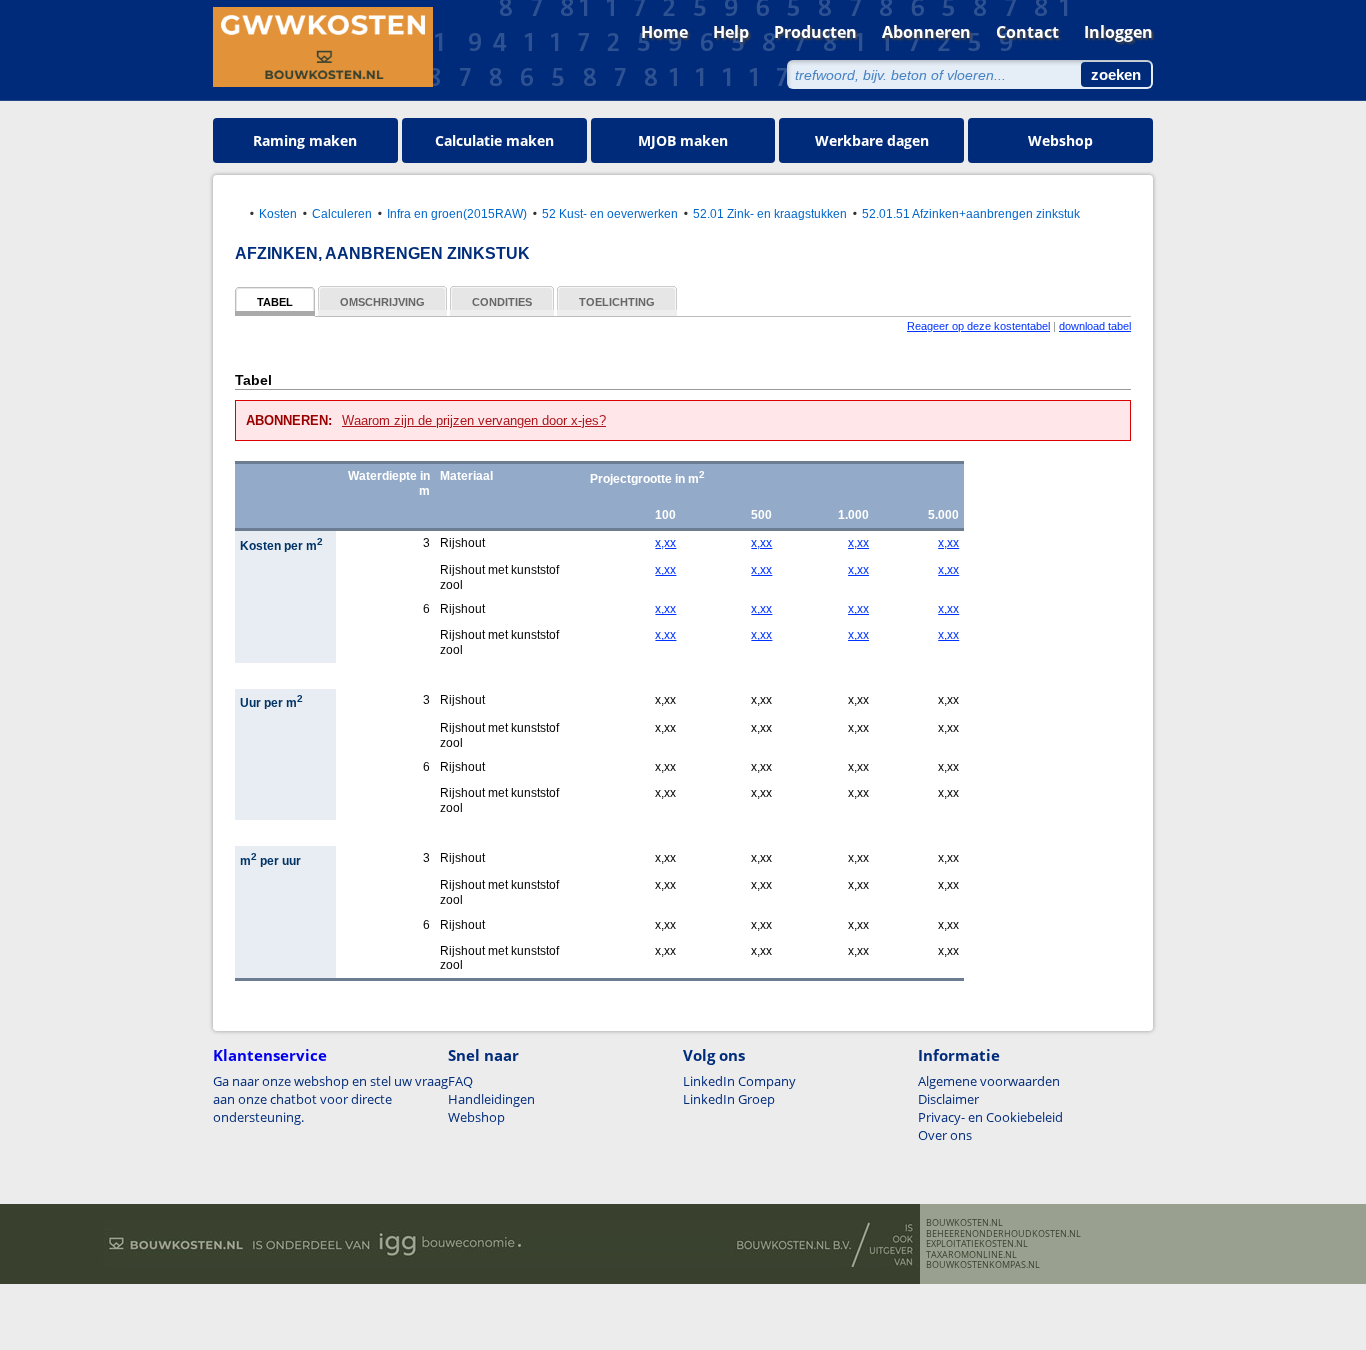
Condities (502, 302)
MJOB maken (683, 140)
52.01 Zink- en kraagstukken (770, 213)
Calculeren (342, 213)
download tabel (1095, 326)
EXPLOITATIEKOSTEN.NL (977, 1244)
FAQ (460, 1081)
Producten (815, 32)
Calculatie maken (494, 140)
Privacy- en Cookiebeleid (990, 1117)
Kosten (278, 213)
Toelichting (617, 302)
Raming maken (305, 140)
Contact (1027, 32)
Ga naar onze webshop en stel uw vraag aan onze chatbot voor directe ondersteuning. (330, 1099)
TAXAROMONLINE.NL (971, 1255)
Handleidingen (491, 1099)
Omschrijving (382, 302)
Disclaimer (948, 1099)
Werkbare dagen (872, 140)
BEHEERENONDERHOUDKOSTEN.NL (1003, 1234)
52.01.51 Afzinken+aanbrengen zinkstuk (971, 213)
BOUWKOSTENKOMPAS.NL (983, 1265)
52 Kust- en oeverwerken (610, 213)
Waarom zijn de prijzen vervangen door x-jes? (474, 420)
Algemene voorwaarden (989, 1081)
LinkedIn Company (739, 1081)
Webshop (1060, 140)
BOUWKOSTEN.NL (964, 1223)
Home (664, 32)
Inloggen (1118, 32)
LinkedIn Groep (729, 1099)
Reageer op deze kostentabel (978, 326)
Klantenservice (270, 1055)
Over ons (945, 1135)
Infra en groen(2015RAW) (457, 213)
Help (731, 32)
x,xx (665, 543)
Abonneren (926, 32)
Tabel (275, 302)
